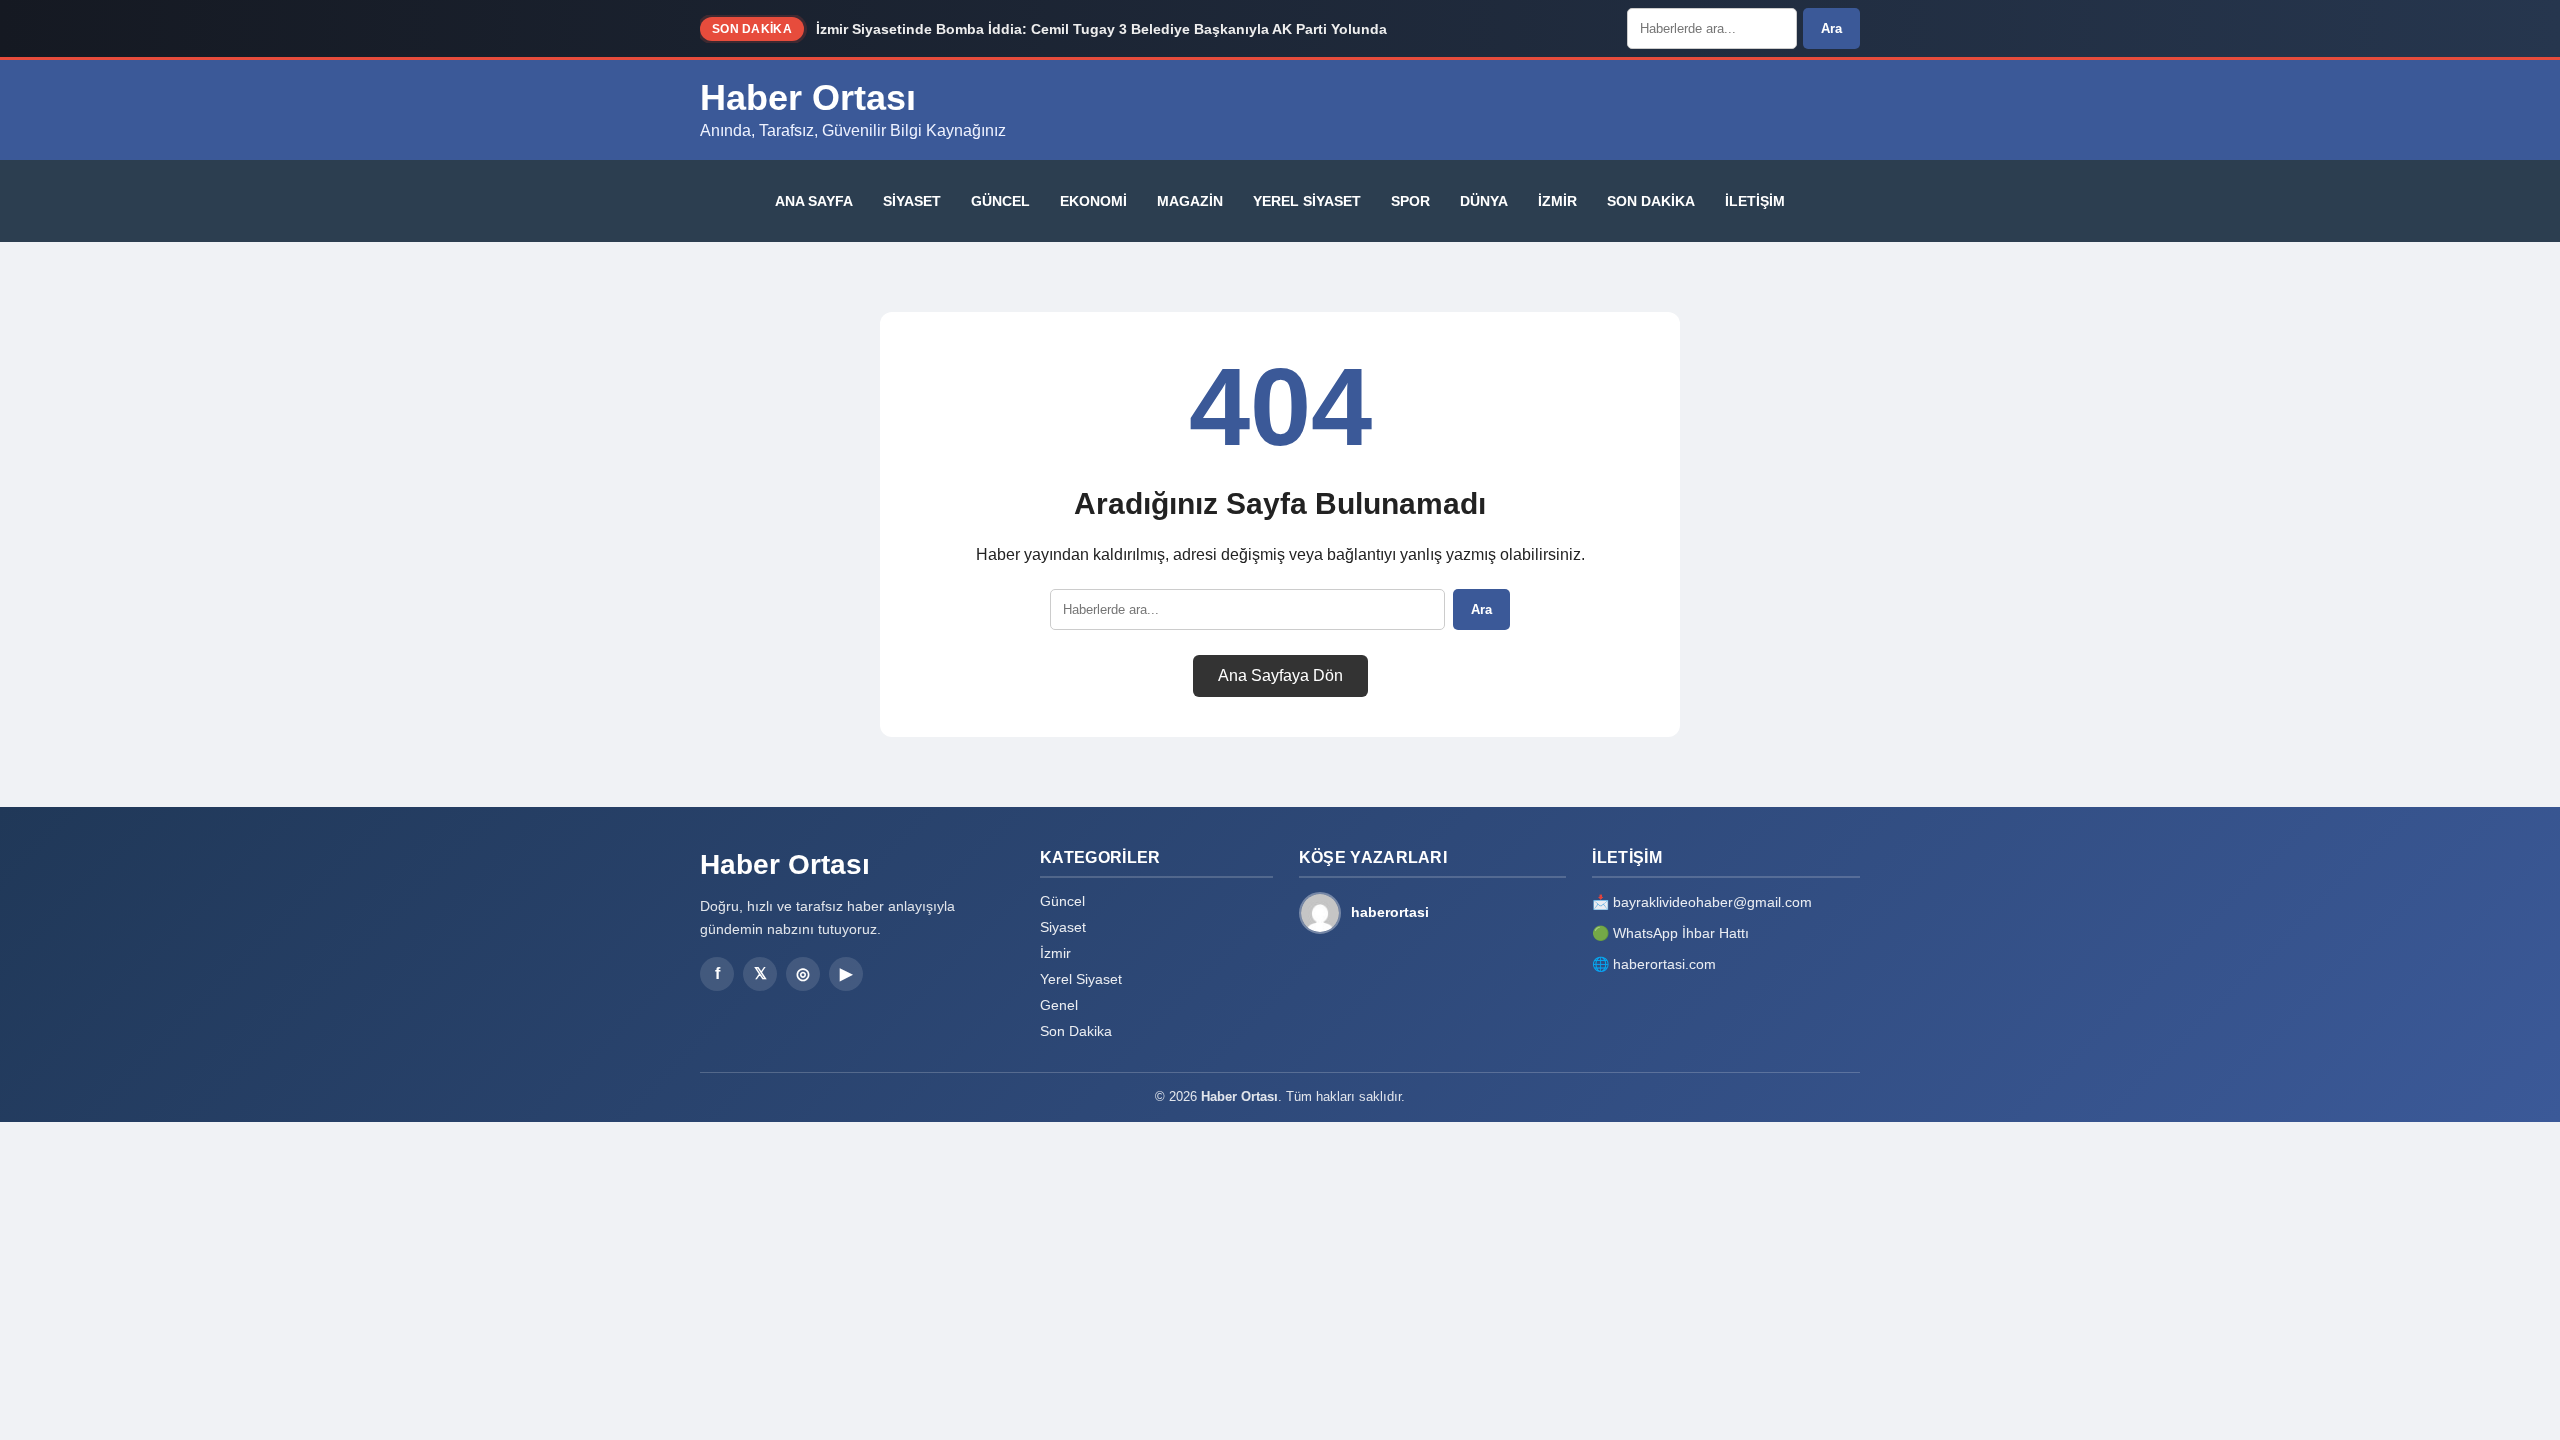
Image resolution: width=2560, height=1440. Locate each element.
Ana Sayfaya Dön (1280, 675)
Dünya (1484, 201)
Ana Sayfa (814, 201)
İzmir (1557, 201)
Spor (1410, 201)
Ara (1831, 28)
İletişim (1755, 201)
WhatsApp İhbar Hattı (1681, 933)
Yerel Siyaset (1307, 201)
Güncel (1000, 201)
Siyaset (912, 201)
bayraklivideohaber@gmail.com (1712, 902)
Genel (1059, 1005)
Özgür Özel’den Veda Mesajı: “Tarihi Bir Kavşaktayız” (996, 33)
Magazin (1190, 201)
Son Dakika (1651, 201)
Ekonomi (1093, 201)
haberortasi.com (1664, 964)
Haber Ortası (808, 97)
